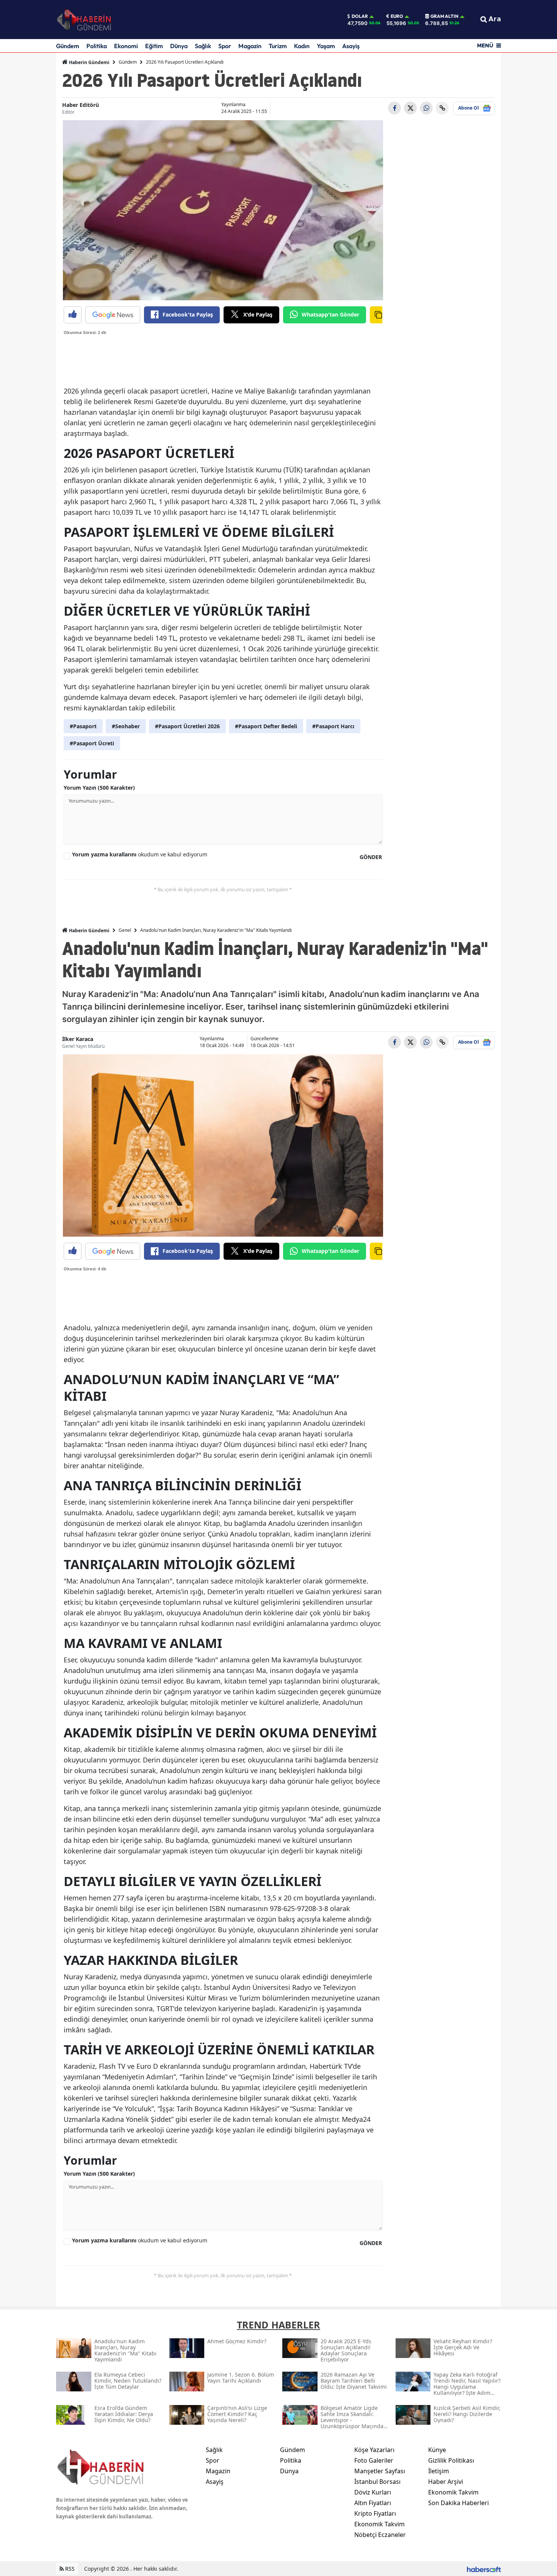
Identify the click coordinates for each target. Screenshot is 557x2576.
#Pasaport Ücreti (92, 743)
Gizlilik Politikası (451, 2460)
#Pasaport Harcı (333, 726)
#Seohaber (126, 726)
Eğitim (154, 46)
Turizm (278, 46)
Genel (125, 930)
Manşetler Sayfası (380, 2471)
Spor (225, 46)
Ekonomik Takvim (379, 2524)
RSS (69, 2569)
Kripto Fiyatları (375, 2513)
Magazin (250, 46)
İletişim (439, 2471)
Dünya (179, 46)
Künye (437, 2450)
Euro (397, 16)
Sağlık (203, 46)
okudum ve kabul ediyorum (140, 854)
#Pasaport (83, 726)
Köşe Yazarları (374, 2450)
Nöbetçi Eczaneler (380, 2535)
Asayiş (351, 46)
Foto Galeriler (374, 2460)
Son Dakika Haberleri (458, 2503)
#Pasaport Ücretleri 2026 (187, 726)
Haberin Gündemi (89, 62)
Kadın (302, 46)
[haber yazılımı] (484, 2569)
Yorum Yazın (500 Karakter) (99, 788)
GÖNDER (371, 857)
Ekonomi (126, 46)
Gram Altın (444, 16)
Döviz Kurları (373, 2492)
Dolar (360, 16)
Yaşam (326, 46)
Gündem (68, 46)
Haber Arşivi (446, 2482)
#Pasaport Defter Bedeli (266, 726)
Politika (97, 46)
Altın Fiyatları (373, 2503)
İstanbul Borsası (377, 2482)
